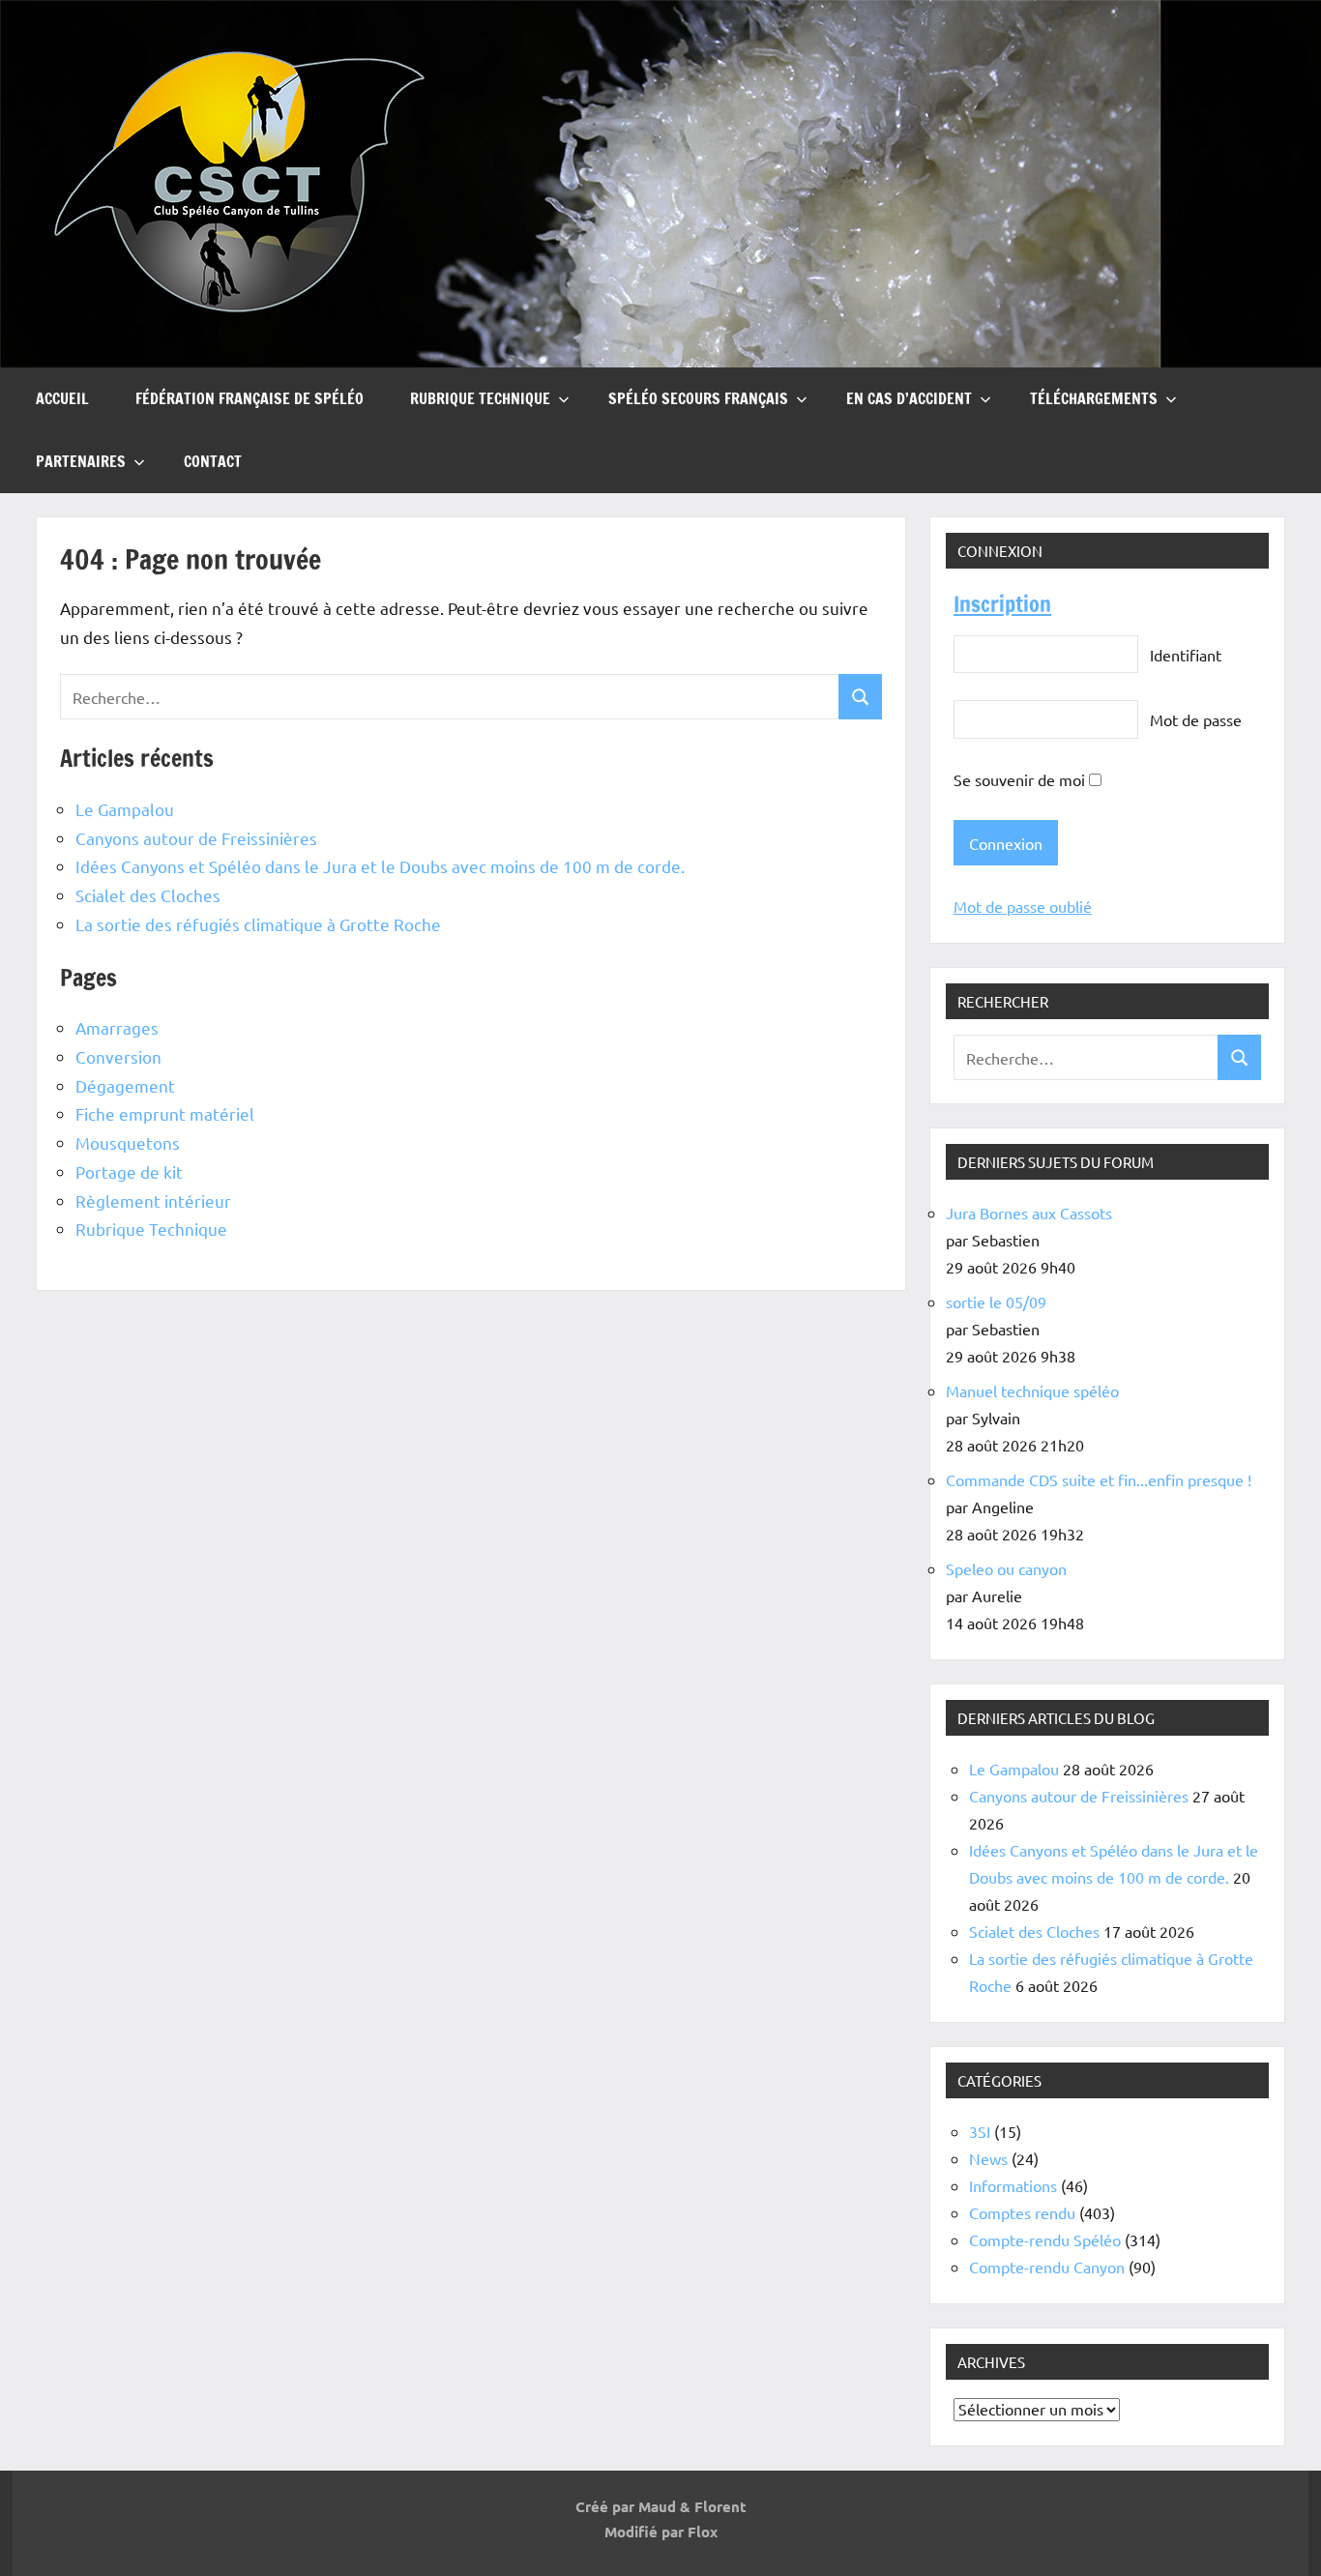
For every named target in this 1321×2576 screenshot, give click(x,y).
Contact (213, 461)
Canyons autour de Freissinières (196, 838)
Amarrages (117, 1027)
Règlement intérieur (153, 1200)
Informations (1013, 2185)
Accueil (62, 398)
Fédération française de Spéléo (250, 398)
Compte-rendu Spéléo (1045, 2239)
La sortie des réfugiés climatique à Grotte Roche (258, 924)
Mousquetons (128, 1142)
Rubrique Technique (480, 398)
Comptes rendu (1022, 2212)
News (988, 2158)
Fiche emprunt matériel (165, 1113)
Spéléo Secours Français (698, 398)
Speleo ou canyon (1006, 1568)
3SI (980, 2131)
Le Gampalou (125, 809)
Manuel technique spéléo (1032, 1390)
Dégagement (125, 1085)
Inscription (1002, 604)
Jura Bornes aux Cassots (1029, 1213)
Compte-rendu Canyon (1047, 2267)
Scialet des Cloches (148, 895)
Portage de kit (129, 1171)
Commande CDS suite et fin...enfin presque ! (1099, 1479)
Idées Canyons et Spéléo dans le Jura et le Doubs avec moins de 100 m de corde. (380, 866)
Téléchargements (1094, 398)
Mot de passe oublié (1023, 906)
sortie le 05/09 (996, 1302)
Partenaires (81, 461)
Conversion (118, 1056)
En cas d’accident (909, 398)
